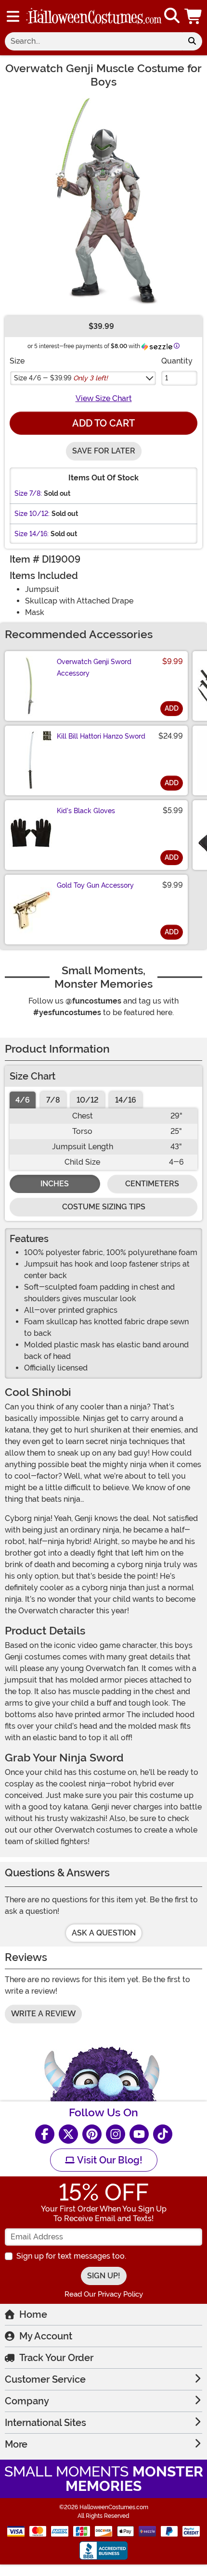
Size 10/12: (32, 514)
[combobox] (93, 41)
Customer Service (45, 2379)
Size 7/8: (28, 493)
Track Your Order (56, 2358)
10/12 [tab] (88, 1100)
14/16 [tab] (126, 1100)
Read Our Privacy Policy (104, 2294)
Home (33, 2314)
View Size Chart (104, 398)
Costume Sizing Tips (104, 1207)
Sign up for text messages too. (71, 2256)
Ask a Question (104, 1933)
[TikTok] (163, 2134)
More (16, 2444)
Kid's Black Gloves (86, 811)
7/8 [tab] (53, 1100)
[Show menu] (13, 16)
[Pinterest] (92, 2134)
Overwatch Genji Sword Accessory (94, 667)
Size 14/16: (32, 534)
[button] (194, 16)
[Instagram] (116, 2134)
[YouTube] (139, 2134)
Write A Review (43, 2014)
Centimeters (152, 1184)
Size (17, 361)
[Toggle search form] (172, 16)
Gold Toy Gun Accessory (95, 885)
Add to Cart (103, 423)
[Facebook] (45, 2134)
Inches (55, 1184)
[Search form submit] (192, 41)
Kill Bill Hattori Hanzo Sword (101, 736)
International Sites (45, 2423)
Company (27, 2401)
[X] (68, 2134)
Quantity (177, 361)
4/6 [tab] (23, 1100)
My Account (46, 2336)
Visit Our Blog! (109, 2160)
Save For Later (104, 451)
